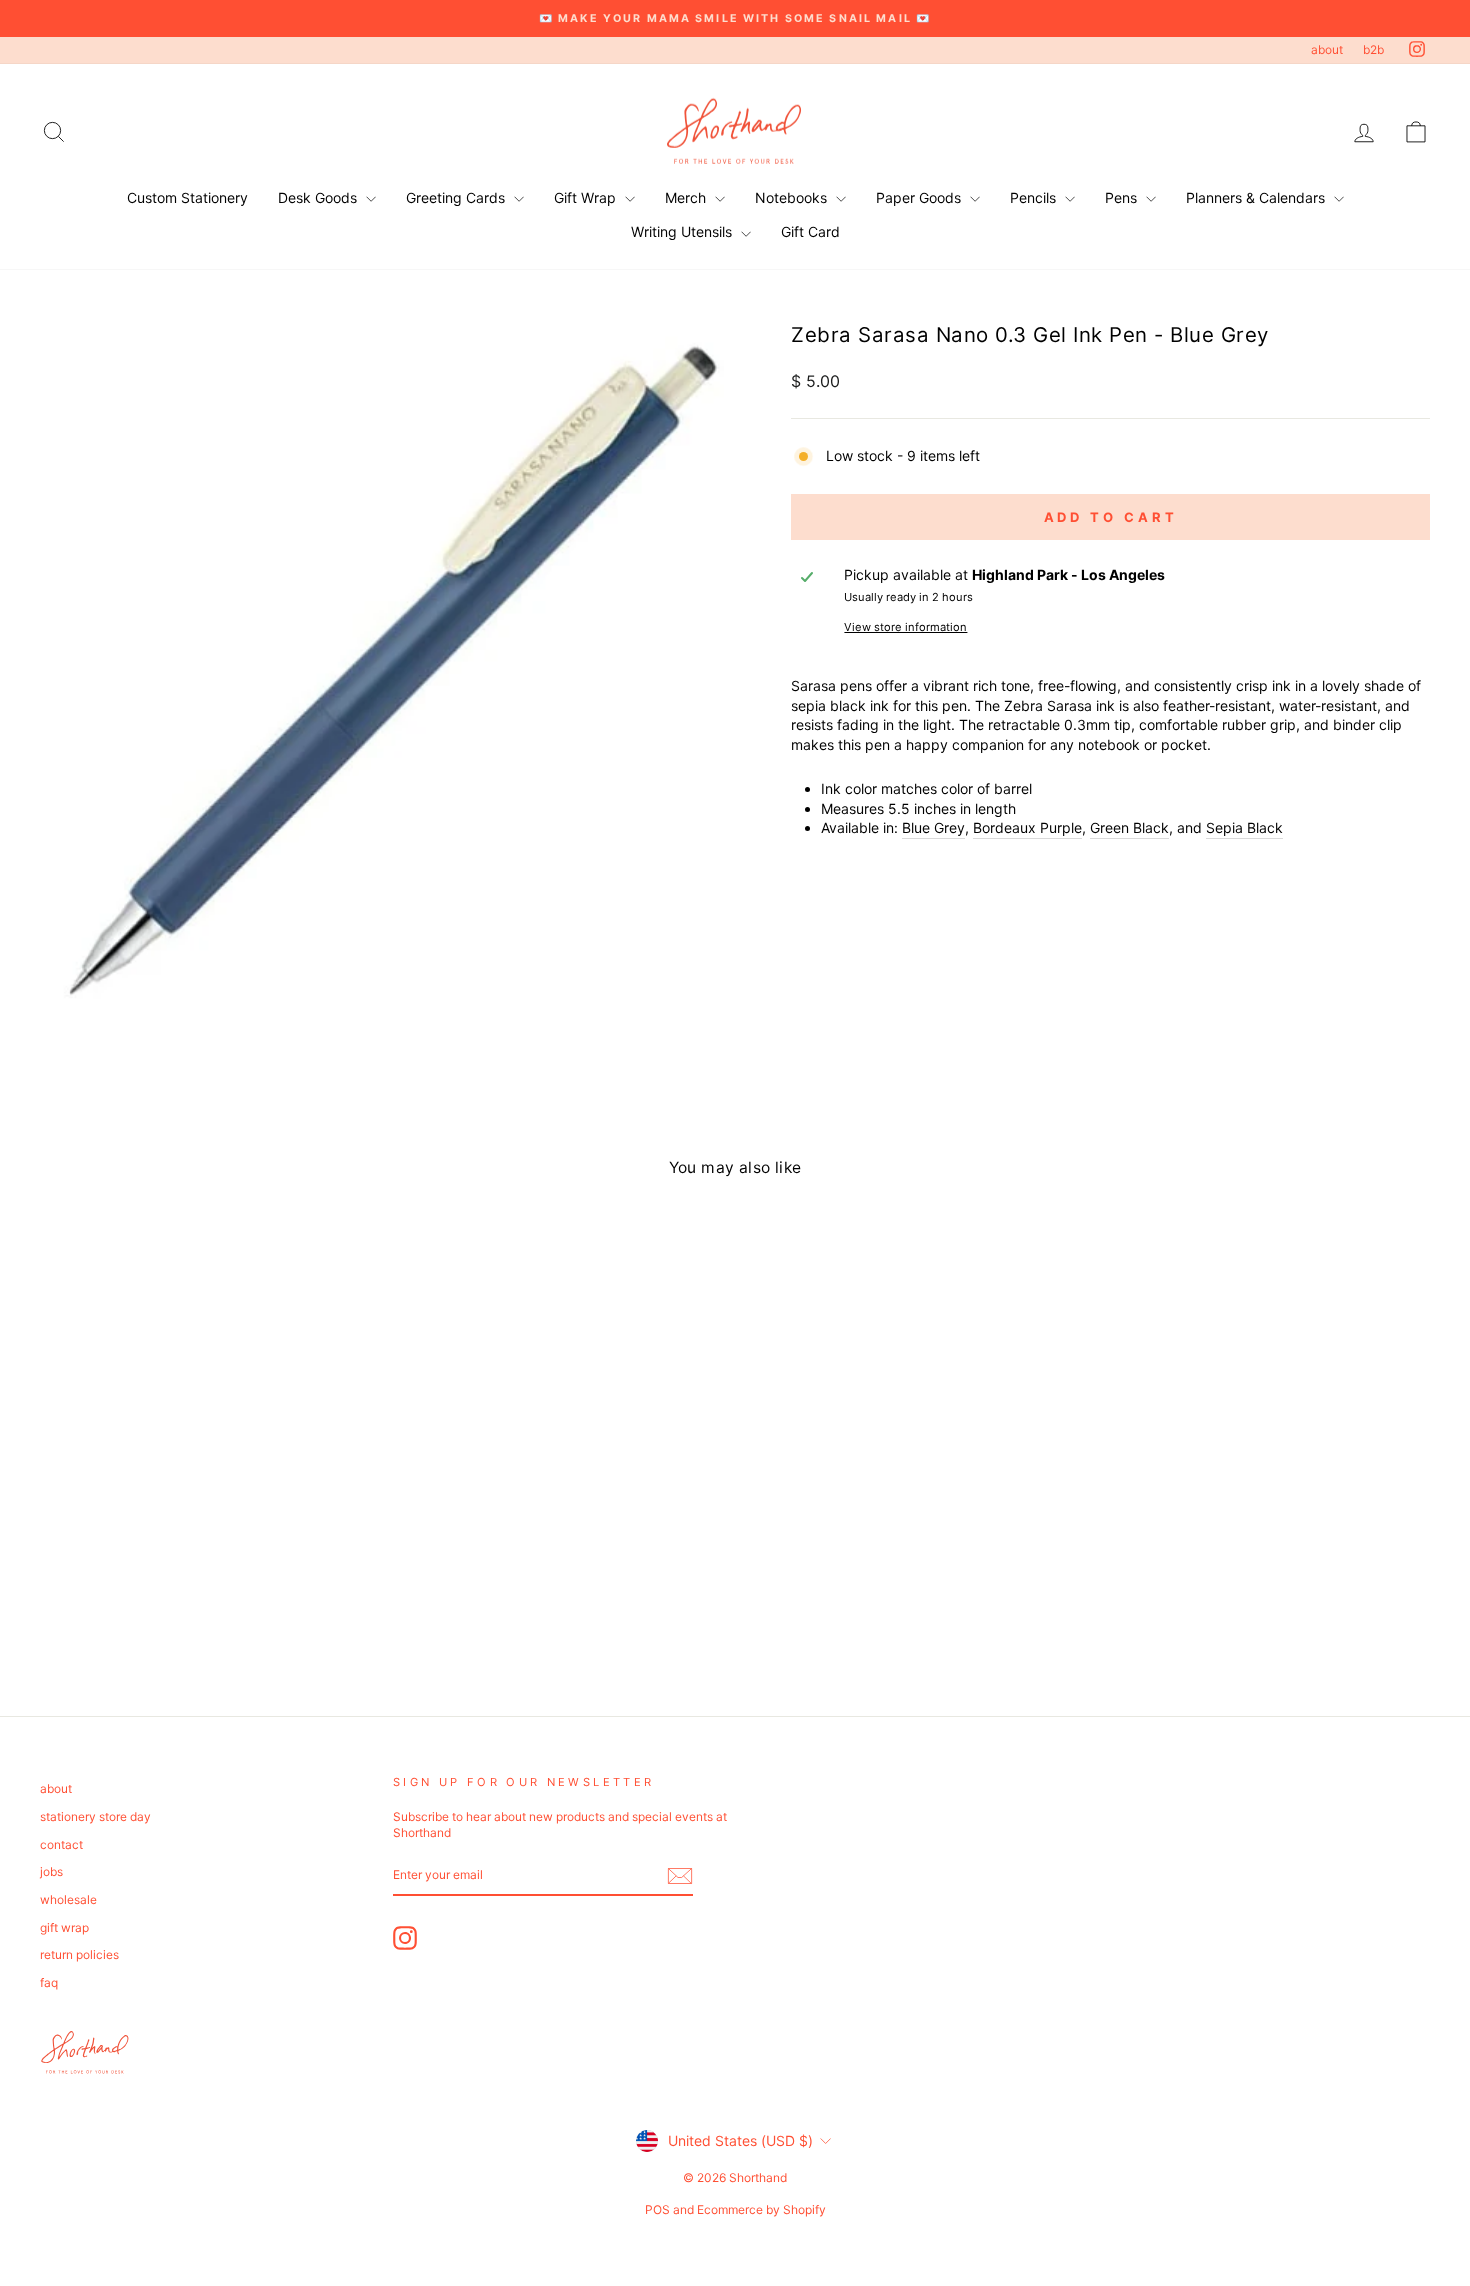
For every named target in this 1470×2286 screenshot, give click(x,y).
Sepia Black (1244, 827)
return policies (79, 1954)
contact (61, 1844)
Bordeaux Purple (1027, 827)
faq (49, 1982)
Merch (687, 197)
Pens (1123, 197)
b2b (1373, 49)
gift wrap (64, 1927)
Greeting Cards (457, 197)
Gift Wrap (587, 197)
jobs (51, 1871)
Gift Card (810, 231)
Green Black (1129, 827)
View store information (905, 627)
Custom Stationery (187, 197)
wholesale (68, 1899)
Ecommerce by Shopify (761, 2209)
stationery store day (95, 1816)
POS (657, 2209)
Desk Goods (319, 197)
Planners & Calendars (1257, 197)
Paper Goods (920, 197)
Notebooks (793, 197)
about (1327, 49)
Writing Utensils (683, 231)
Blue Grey (933, 827)
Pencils (1035, 197)
